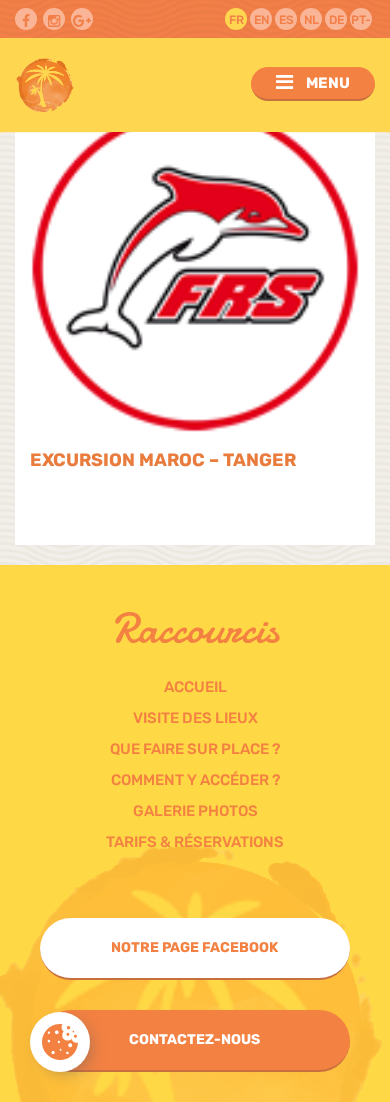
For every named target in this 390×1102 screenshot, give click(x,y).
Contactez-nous (194, 1039)
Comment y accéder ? (195, 780)
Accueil (195, 687)
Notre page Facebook (194, 947)
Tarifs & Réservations (195, 842)
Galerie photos (195, 811)
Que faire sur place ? (195, 749)
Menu (326, 83)
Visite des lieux (195, 718)
